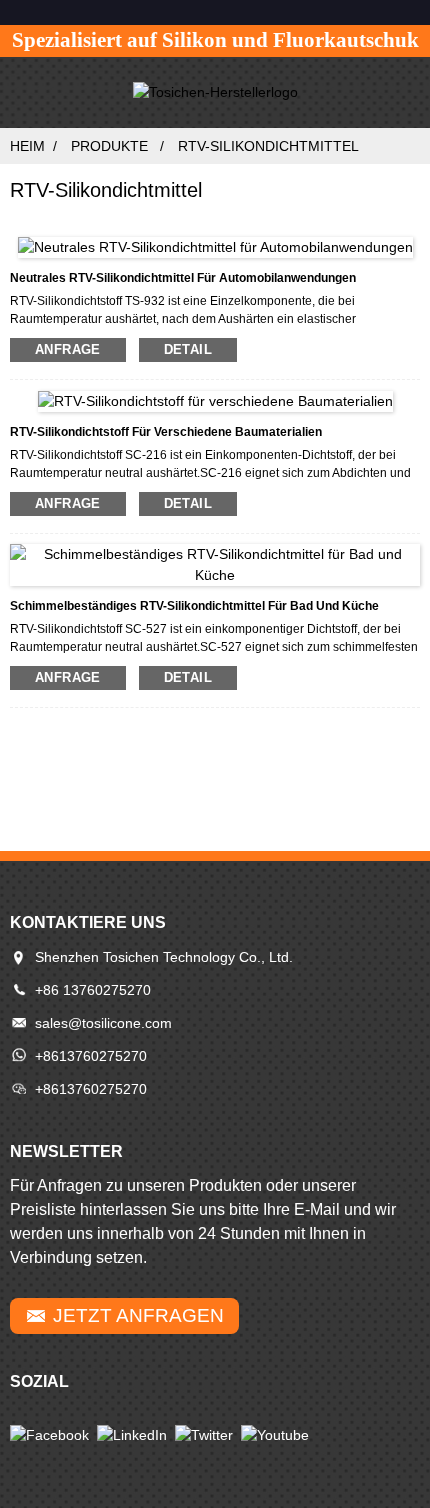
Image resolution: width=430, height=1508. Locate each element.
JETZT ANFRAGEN (138, 1315)
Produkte (109, 146)
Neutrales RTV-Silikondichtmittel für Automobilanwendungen (183, 278)
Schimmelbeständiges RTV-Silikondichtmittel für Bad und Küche (194, 606)
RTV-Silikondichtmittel (268, 146)
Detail (188, 349)
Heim (27, 146)
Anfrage (68, 349)
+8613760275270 (91, 1056)
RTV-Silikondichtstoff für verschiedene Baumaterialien (166, 432)
